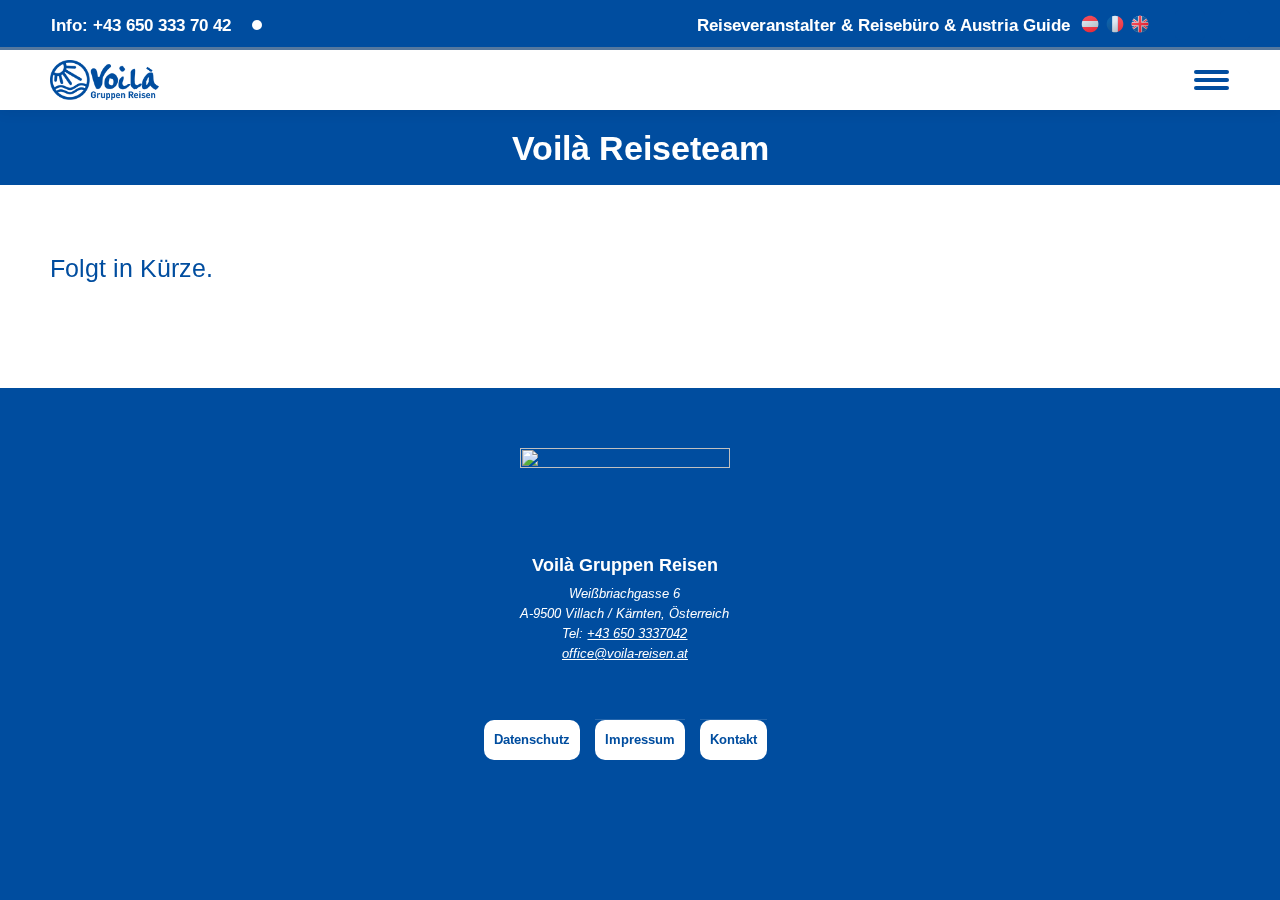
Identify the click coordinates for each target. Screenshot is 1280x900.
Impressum (640, 739)
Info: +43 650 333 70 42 (141, 25)
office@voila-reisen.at (625, 653)
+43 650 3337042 (637, 633)
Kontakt (733, 739)
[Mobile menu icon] (1211, 80)
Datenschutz (532, 739)
